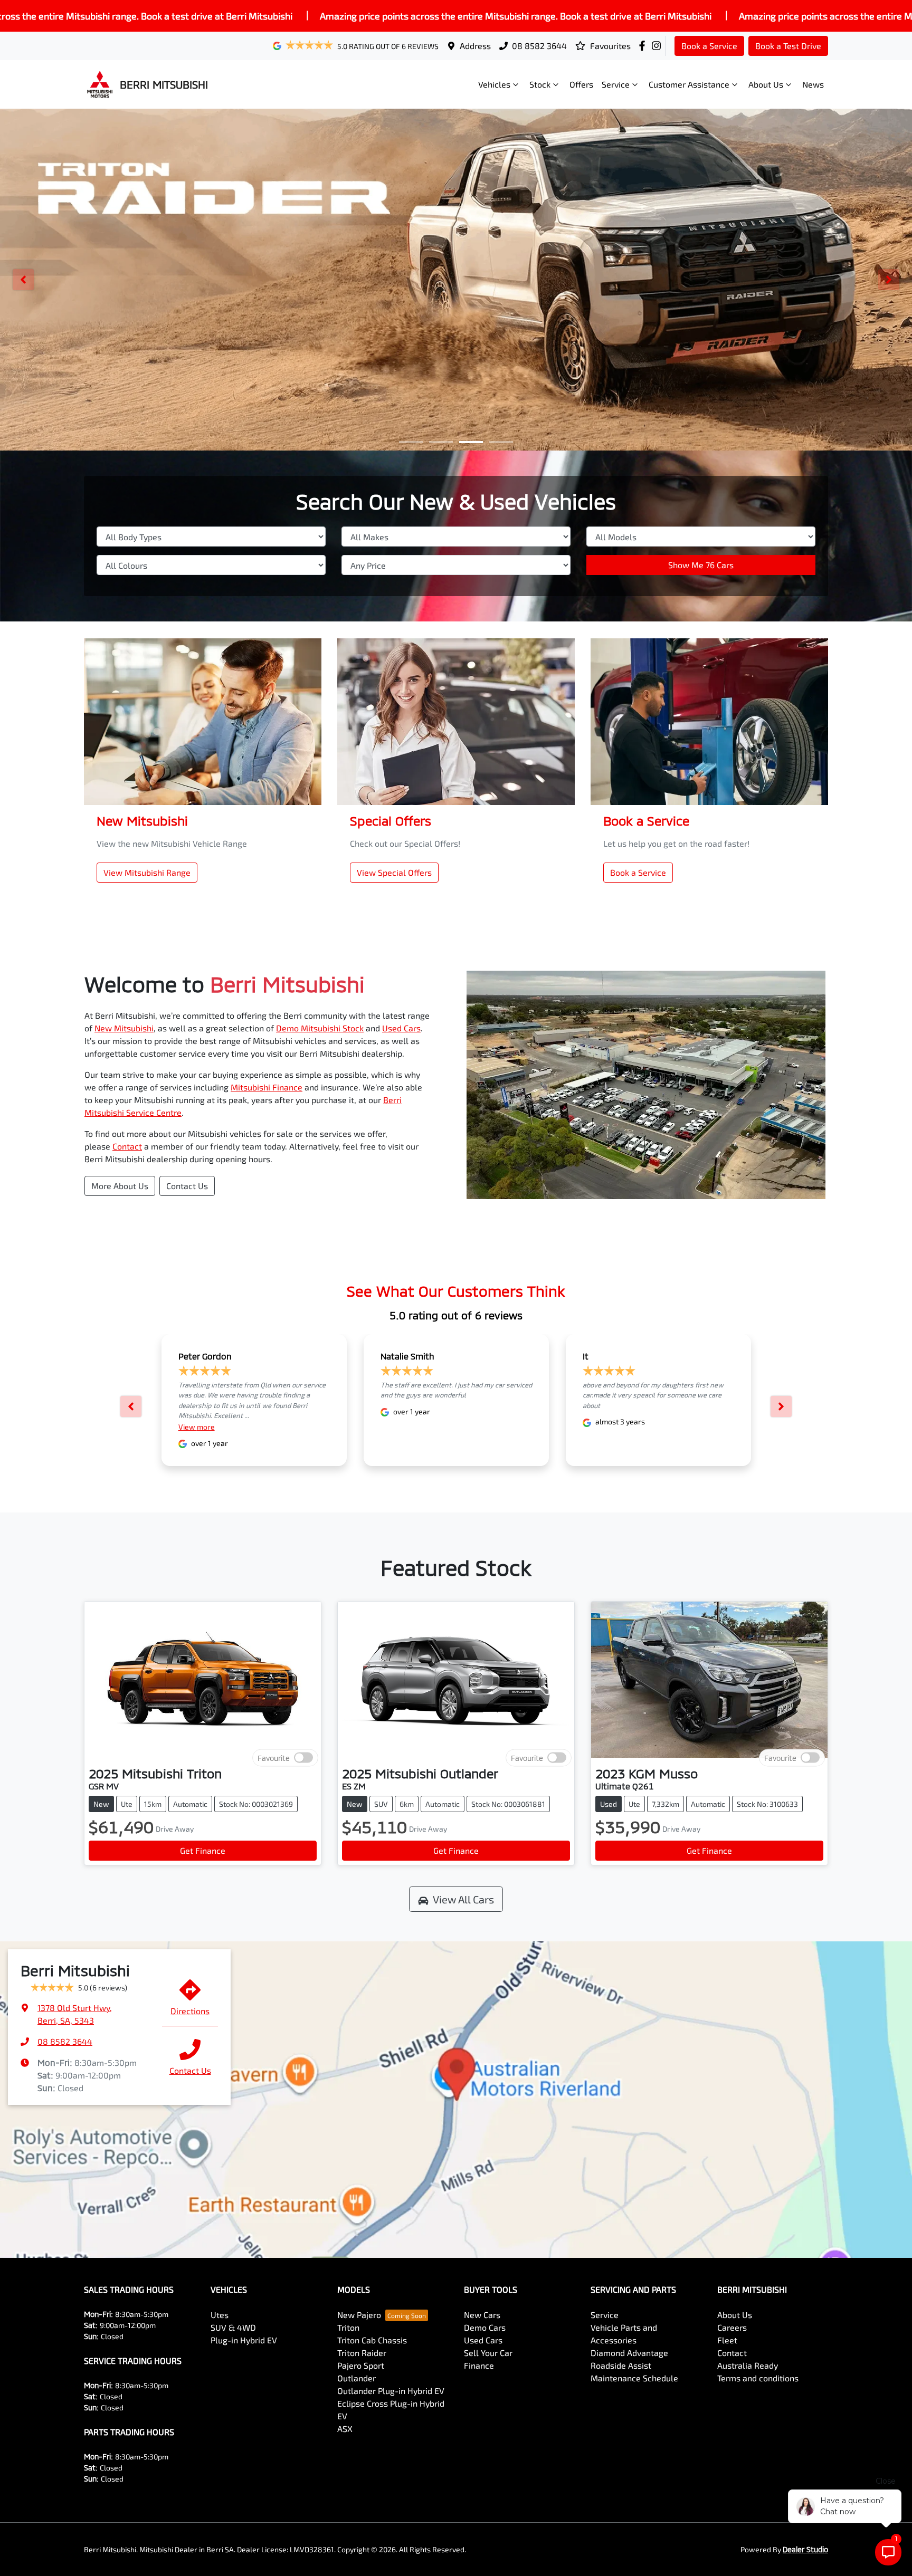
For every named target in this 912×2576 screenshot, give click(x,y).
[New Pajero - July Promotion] (456, 280)
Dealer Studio (805, 2549)
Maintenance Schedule (634, 2378)
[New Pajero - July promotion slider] (501, 442)
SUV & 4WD (233, 2327)
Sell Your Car (488, 2353)
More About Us (120, 1186)
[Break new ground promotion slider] (471, 442)
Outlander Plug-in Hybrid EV (391, 2391)
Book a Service (709, 46)
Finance (479, 2365)
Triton (348, 2327)
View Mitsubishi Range (147, 872)
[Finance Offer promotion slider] (441, 442)
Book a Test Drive (788, 46)
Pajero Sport (361, 2365)
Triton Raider (362, 2353)
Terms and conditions (758, 2378)
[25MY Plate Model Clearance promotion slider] (411, 442)
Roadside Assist (621, 2365)
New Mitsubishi (124, 1028)
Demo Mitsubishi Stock (320, 1028)
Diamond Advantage (629, 2353)
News (813, 84)
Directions (190, 2011)
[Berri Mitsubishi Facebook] (644, 46)
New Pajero (359, 2315)
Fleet (727, 2340)
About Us (766, 84)
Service (616, 84)
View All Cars (463, 1899)
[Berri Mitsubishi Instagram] (658, 46)
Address (475, 46)
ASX (345, 2429)
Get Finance (203, 1850)
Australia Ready (748, 2365)
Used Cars (401, 1028)
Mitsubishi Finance (267, 1087)
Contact (127, 1146)
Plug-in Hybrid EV (244, 2340)
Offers (581, 84)
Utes (220, 2315)
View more (197, 1427)
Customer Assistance (689, 84)
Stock (540, 84)
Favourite (274, 1758)
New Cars (482, 2315)
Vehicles (494, 84)
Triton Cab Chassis (372, 2340)
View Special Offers (394, 872)
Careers (732, 2327)
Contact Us (187, 1186)
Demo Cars (485, 2327)
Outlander (357, 2378)
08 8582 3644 (539, 46)
